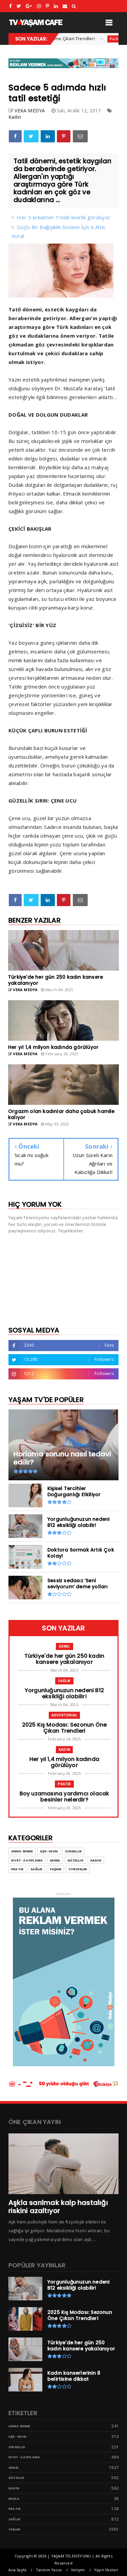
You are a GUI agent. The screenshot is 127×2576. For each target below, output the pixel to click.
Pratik (64, 1784)
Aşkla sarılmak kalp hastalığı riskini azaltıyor (58, 2207)
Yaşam (55, 1869)
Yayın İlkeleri (106, 2570)
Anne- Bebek (22, 1851)
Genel (65, 1646)
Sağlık (64, 1681)
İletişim (78, 2570)
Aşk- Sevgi (49, 1851)
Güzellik (75, 1860)
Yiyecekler (78, 1869)
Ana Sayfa (17, 2570)
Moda (14, 2499)
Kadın (97, 39)
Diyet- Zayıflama (27, 1860)
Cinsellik (73, 1851)
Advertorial (64, 1715)
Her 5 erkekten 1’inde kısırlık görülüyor (64, 217)
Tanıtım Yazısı (49, 2570)
